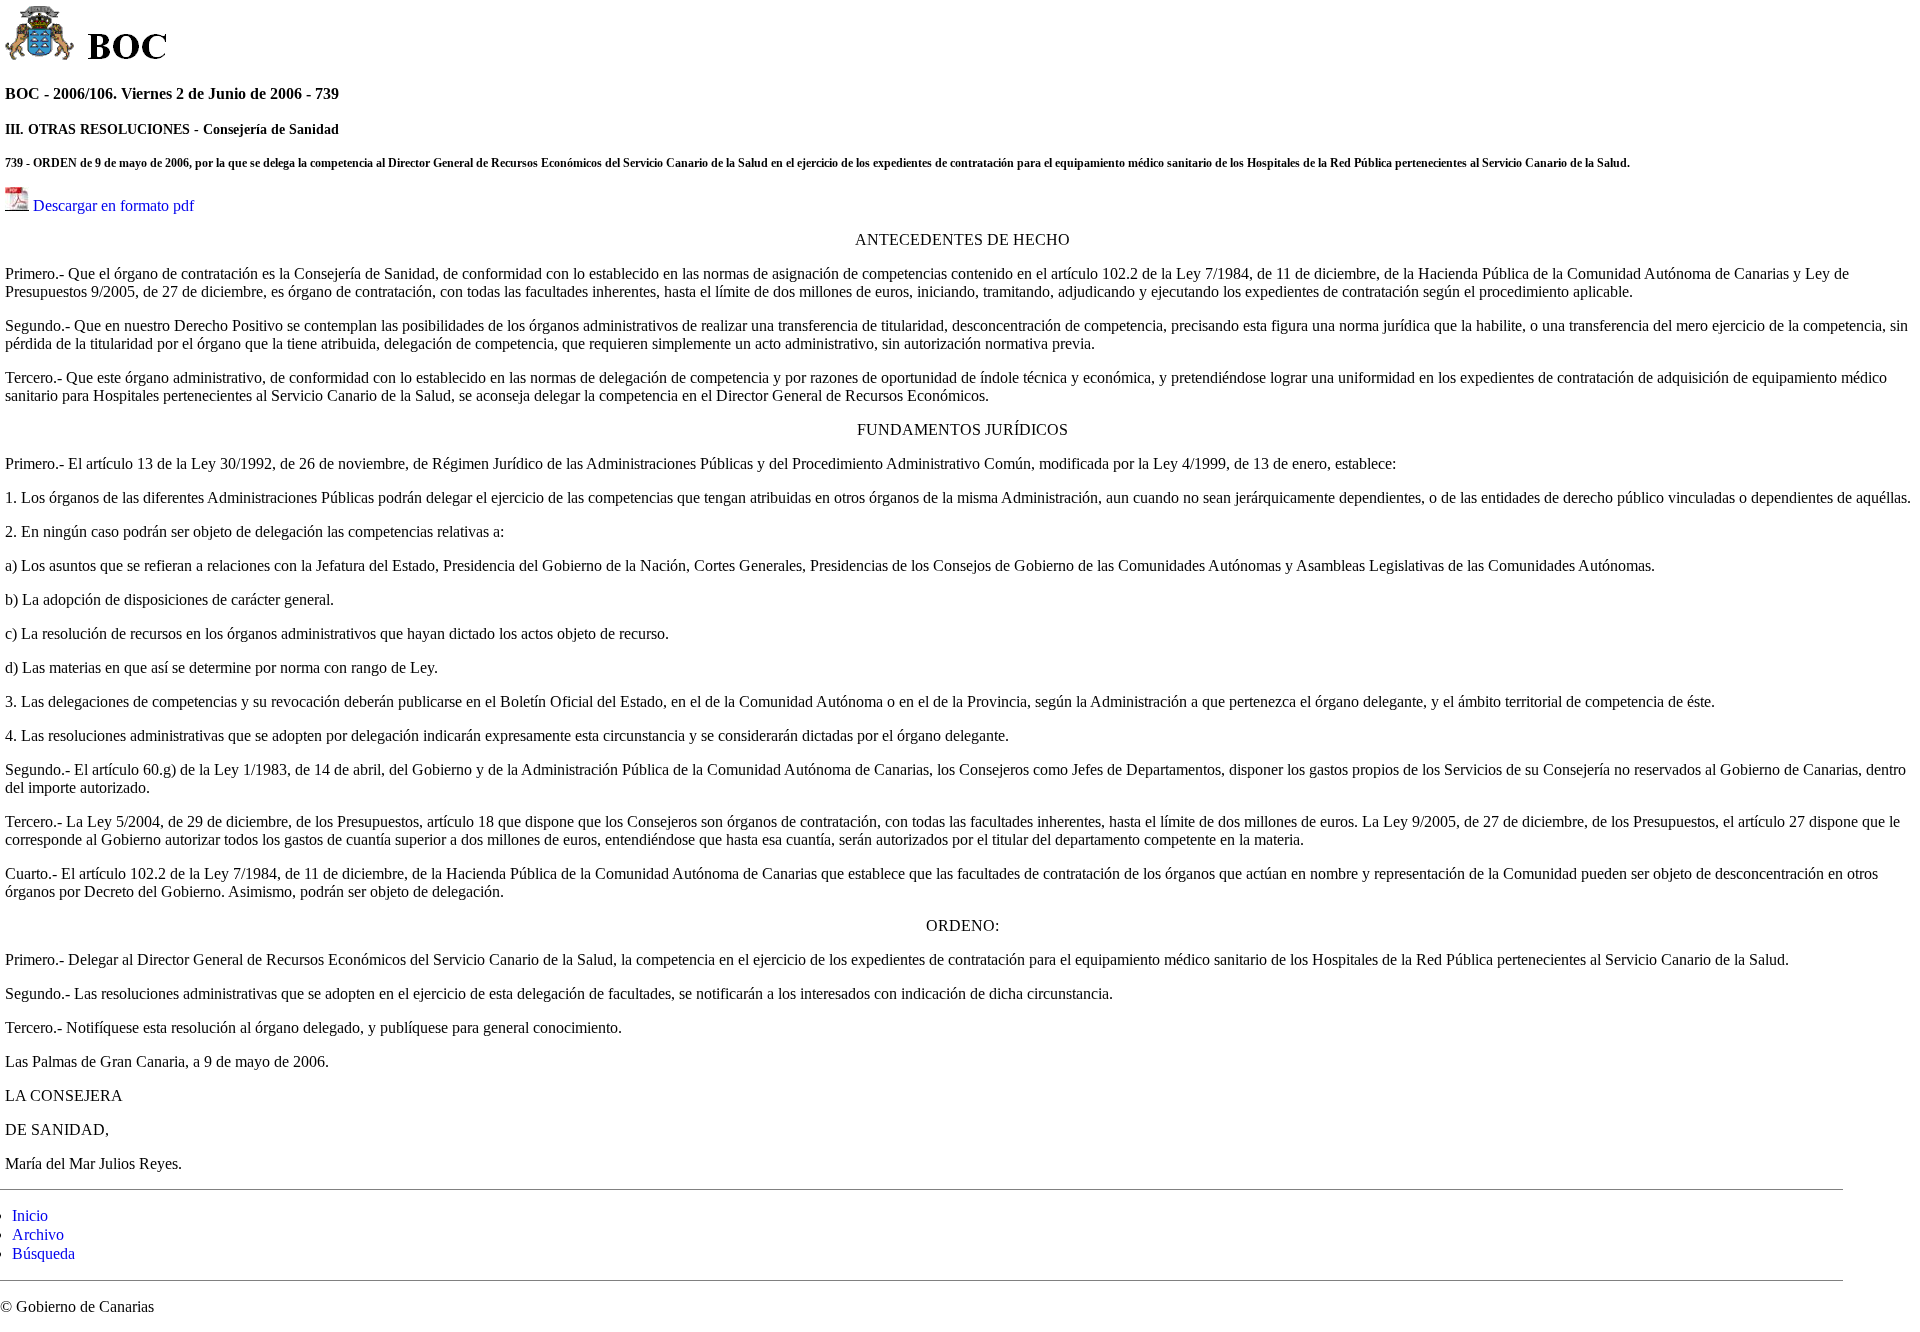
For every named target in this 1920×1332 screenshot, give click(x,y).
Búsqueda (43, 1253)
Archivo (38, 1234)
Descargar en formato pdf (113, 205)
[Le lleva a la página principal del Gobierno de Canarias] (40, 36)
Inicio (30, 1215)
